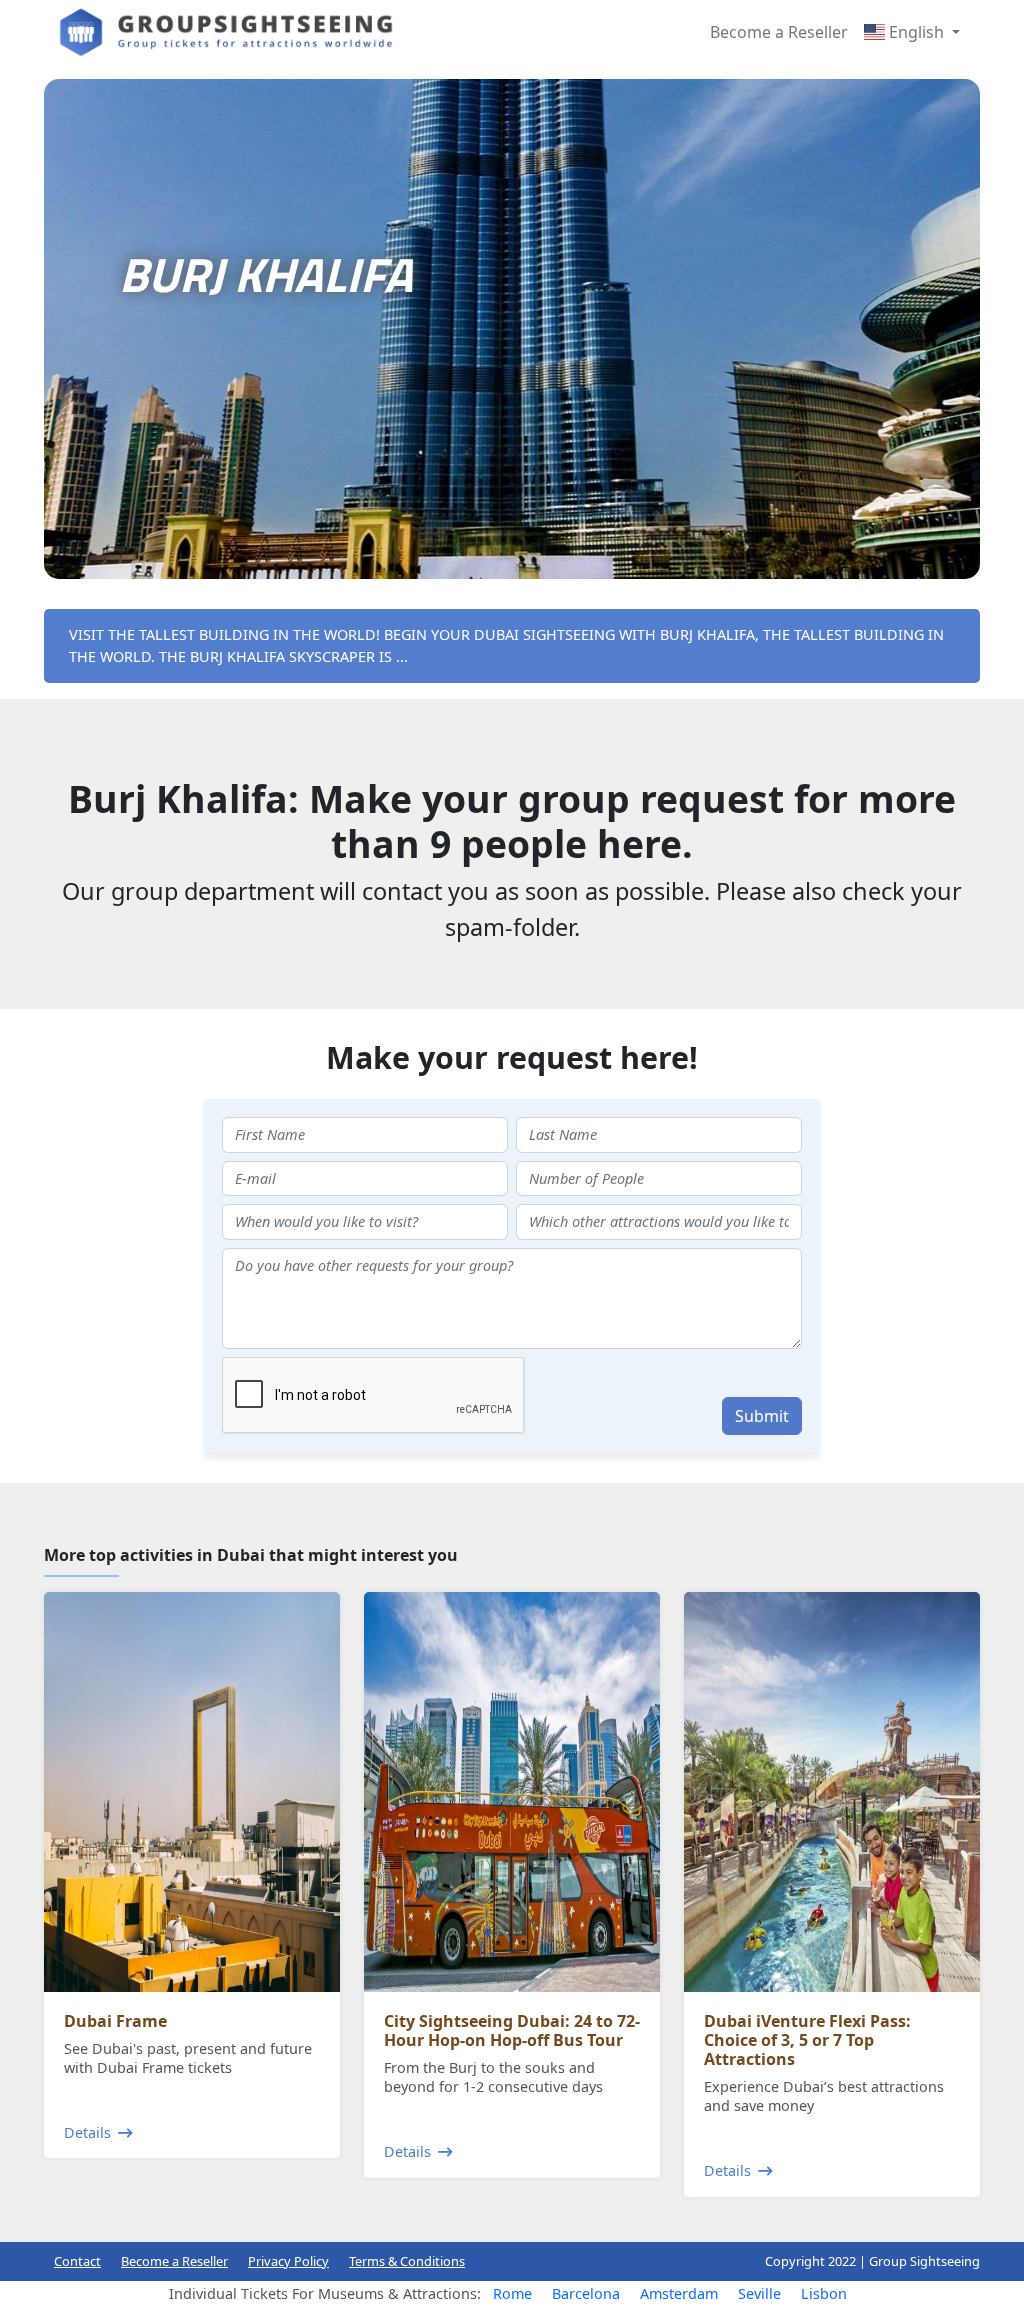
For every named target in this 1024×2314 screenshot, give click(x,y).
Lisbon (824, 2293)
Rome (512, 2293)
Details (87, 2132)
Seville (759, 2293)
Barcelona (586, 2293)
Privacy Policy (288, 2261)
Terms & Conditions (407, 2261)
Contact (77, 2261)
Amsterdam (679, 2293)
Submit (762, 1416)
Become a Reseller (779, 32)
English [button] (916, 32)
